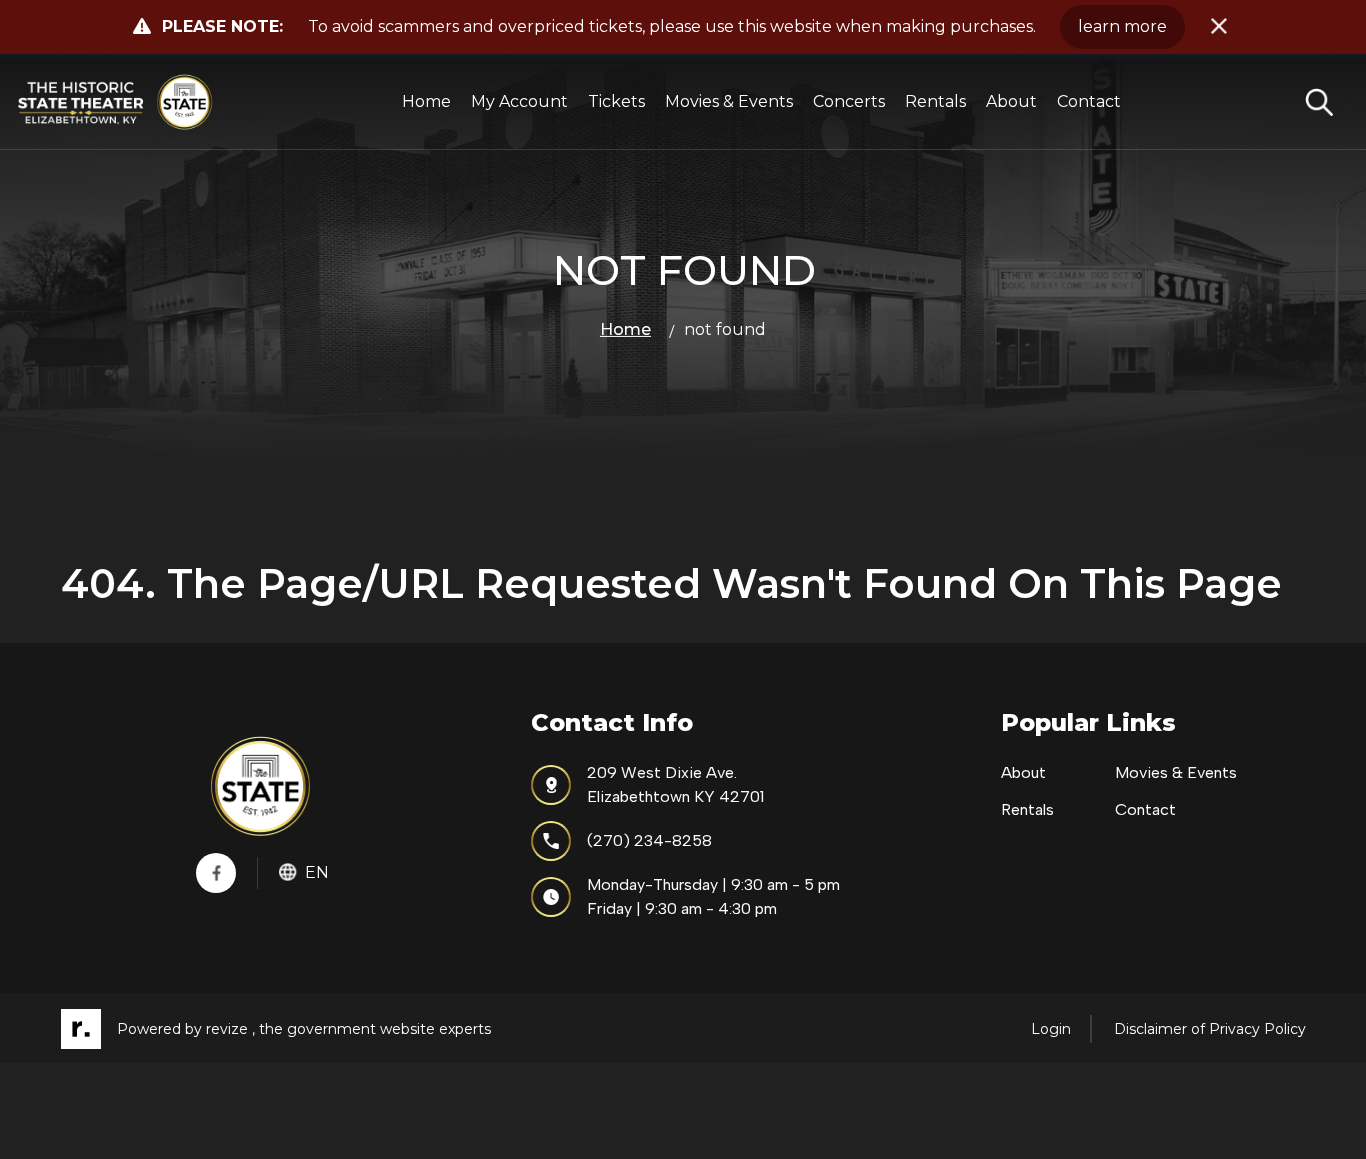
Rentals (935, 101)
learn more (1122, 26)
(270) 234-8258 (649, 840)
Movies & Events (729, 101)
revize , (230, 1029)
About (1011, 101)
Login (1051, 1029)
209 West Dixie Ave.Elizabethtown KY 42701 (675, 784)
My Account (519, 101)
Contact (1089, 101)
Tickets (616, 101)
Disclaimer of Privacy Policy (1210, 1029)
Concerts (849, 101)
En (317, 872)
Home (426, 101)
